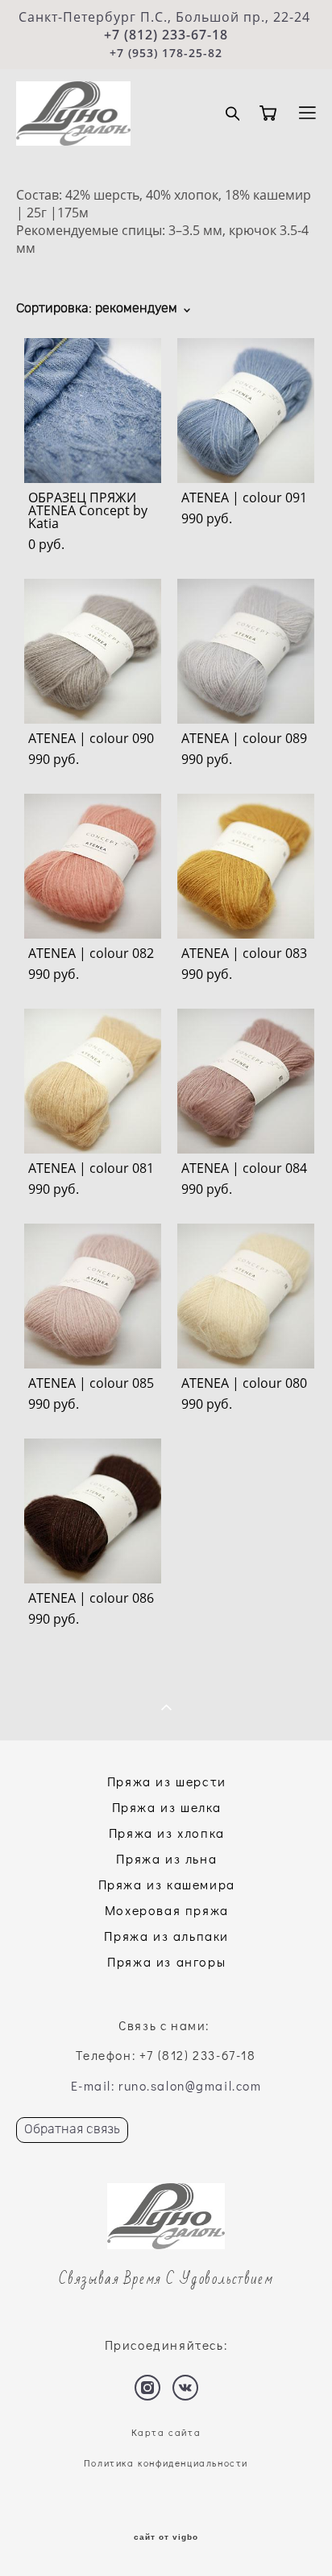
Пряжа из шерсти (167, 1781)
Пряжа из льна (166, 1858)
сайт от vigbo (166, 2537)
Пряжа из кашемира (167, 1884)
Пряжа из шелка (167, 1807)
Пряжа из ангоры (166, 1961)
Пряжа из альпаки (166, 1936)
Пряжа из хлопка (167, 1833)
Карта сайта (166, 2432)
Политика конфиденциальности (166, 2463)
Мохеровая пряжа (167, 1910)
